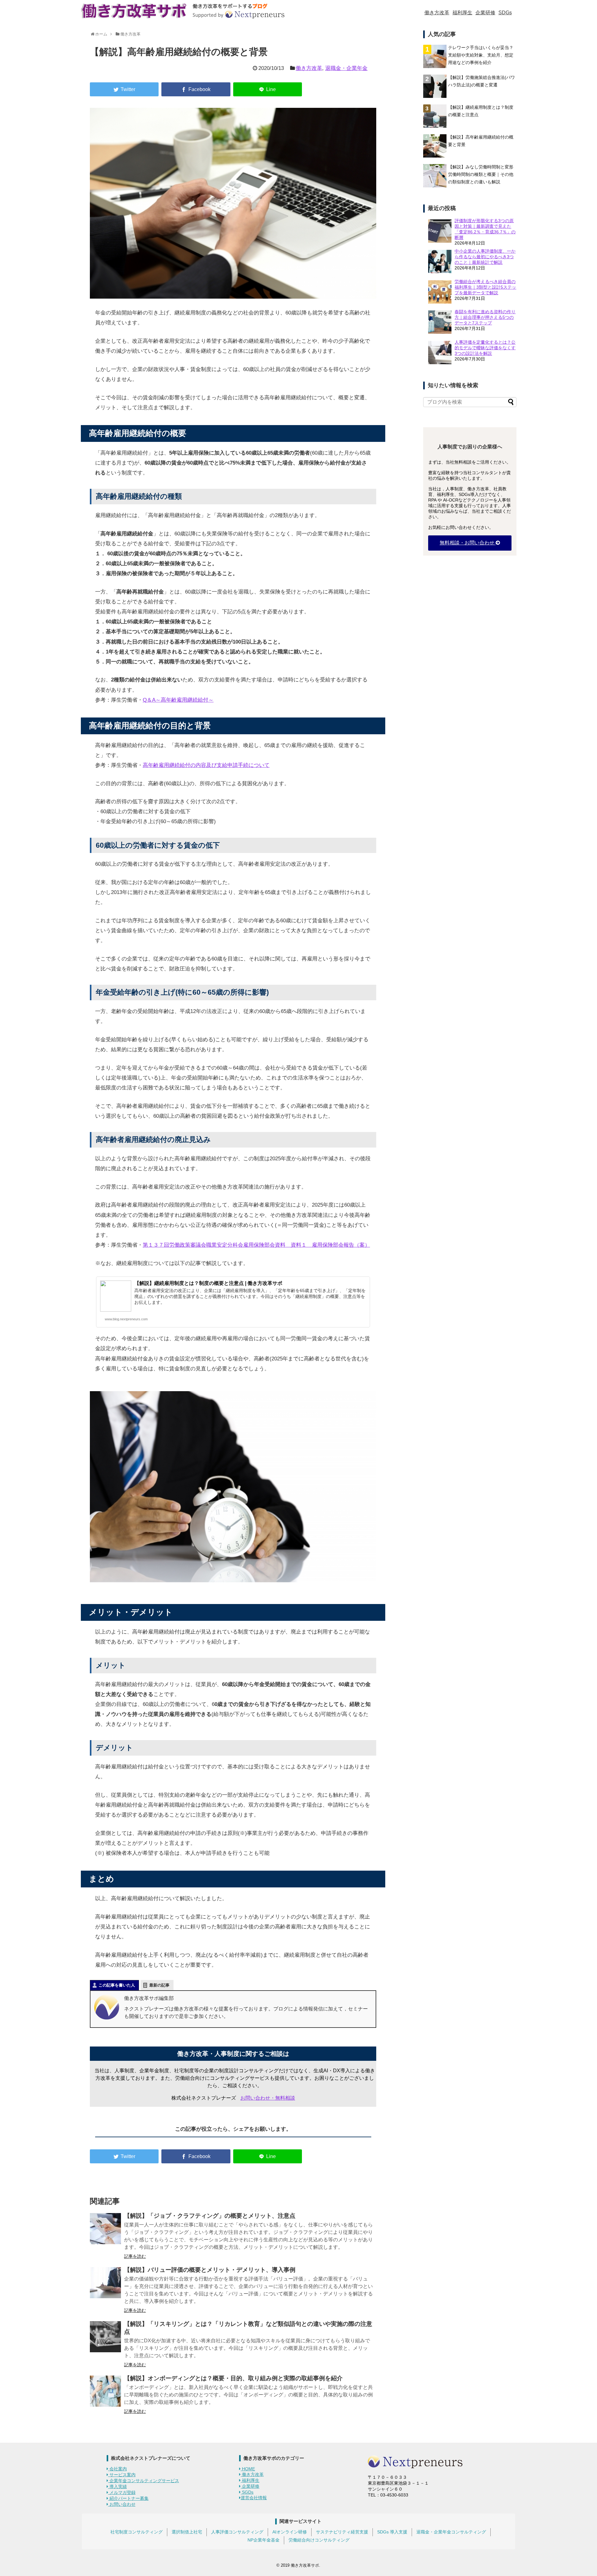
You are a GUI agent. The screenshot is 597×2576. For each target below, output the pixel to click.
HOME (248, 2469)
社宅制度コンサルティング (137, 2532)
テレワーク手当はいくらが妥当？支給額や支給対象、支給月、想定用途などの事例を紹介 (481, 55)
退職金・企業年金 (346, 68)
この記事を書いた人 (117, 1985)
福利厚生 (462, 13)
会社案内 (118, 2469)
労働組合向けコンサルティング (319, 2540)
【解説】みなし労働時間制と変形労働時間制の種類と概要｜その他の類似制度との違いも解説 (481, 174)
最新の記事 (159, 1985)
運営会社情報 (254, 2498)
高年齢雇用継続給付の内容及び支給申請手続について (206, 765)
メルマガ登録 (122, 2492)
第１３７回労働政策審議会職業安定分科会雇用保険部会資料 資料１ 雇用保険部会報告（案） (256, 1245)
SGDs (247, 2492)
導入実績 (118, 2487)
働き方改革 (437, 13)
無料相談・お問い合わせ (468, 543)
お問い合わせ (122, 2504)
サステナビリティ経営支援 (342, 2532)
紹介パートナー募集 (128, 2498)
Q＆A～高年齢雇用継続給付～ (178, 700)
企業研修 (485, 13)
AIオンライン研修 (290, 2532)
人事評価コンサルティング (237, 2532)
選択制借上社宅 (187, 2532)
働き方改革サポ (305, 2565)
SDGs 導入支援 (392, 2532)
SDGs (505, 13)
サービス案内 (122, 2475)
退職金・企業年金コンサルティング (451, 2532)
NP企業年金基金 (264, 2540)
